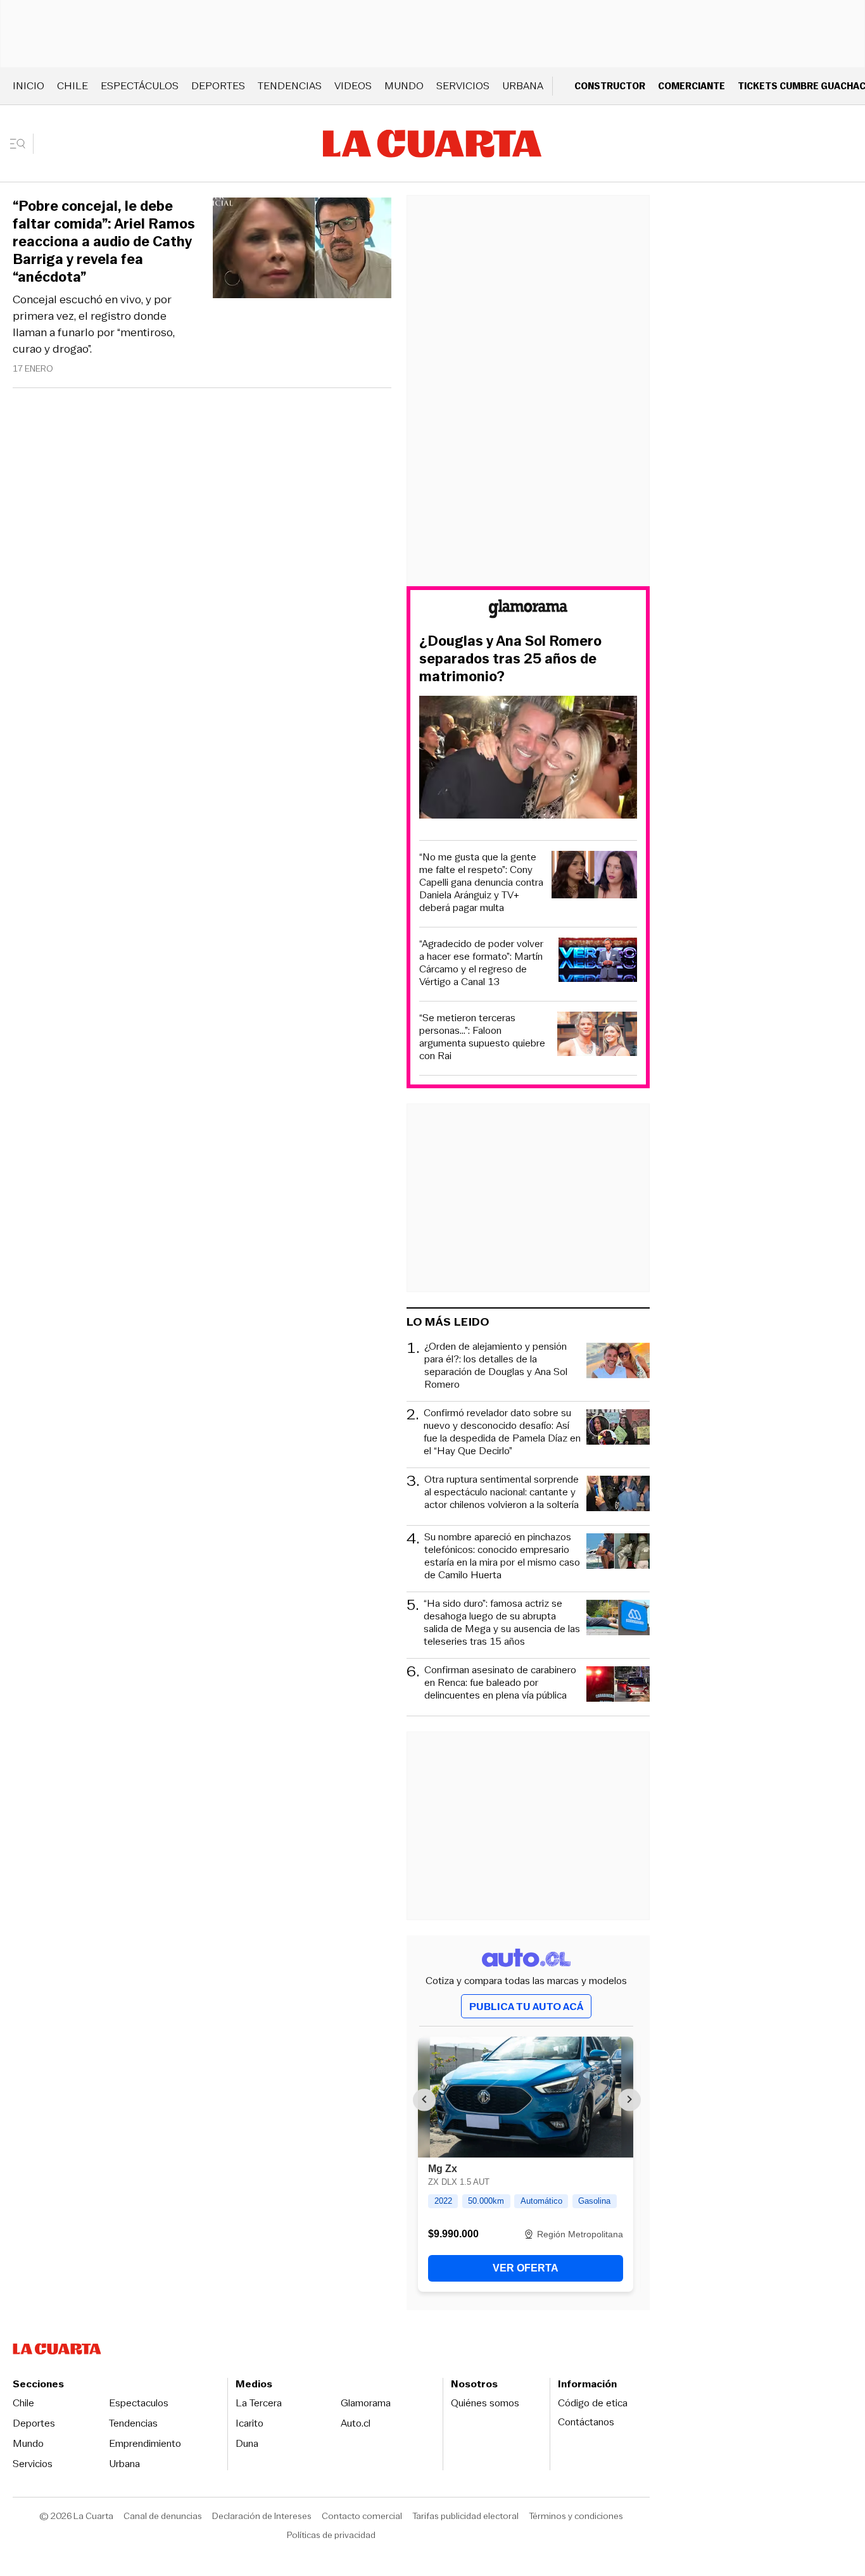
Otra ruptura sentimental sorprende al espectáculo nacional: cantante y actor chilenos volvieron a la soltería (502, 1492)
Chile (73, 86)
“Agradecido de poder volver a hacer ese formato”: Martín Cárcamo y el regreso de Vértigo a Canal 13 (481, 963)
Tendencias (290, 86)
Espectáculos (140, 86)
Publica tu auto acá (526, 2007)
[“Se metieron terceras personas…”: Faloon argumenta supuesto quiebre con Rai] (597, 1036)
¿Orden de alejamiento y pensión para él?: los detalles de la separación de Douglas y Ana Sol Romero (496, 1366)
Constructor (610, 86)
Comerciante (691, 86)
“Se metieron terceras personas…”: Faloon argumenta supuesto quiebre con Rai (482, 1037)
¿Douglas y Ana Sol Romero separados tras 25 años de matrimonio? (510, 659)
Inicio (28, 86)
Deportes (218, 86)
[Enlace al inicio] (528, 611)
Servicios (463, 86)
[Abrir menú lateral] (22, 144)
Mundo (404, 86)
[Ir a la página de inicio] (432, 144)
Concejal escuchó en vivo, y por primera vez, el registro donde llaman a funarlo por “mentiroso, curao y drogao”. (94, 324)
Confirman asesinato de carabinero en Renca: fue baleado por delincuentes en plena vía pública (500, 1683)
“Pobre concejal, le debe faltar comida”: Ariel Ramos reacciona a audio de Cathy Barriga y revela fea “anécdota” (104, 242)
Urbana (523, 86)
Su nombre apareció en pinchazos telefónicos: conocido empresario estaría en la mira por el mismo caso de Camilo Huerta (502, 1556)
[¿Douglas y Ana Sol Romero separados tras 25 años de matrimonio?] (528, 759)
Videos (353, 86)
